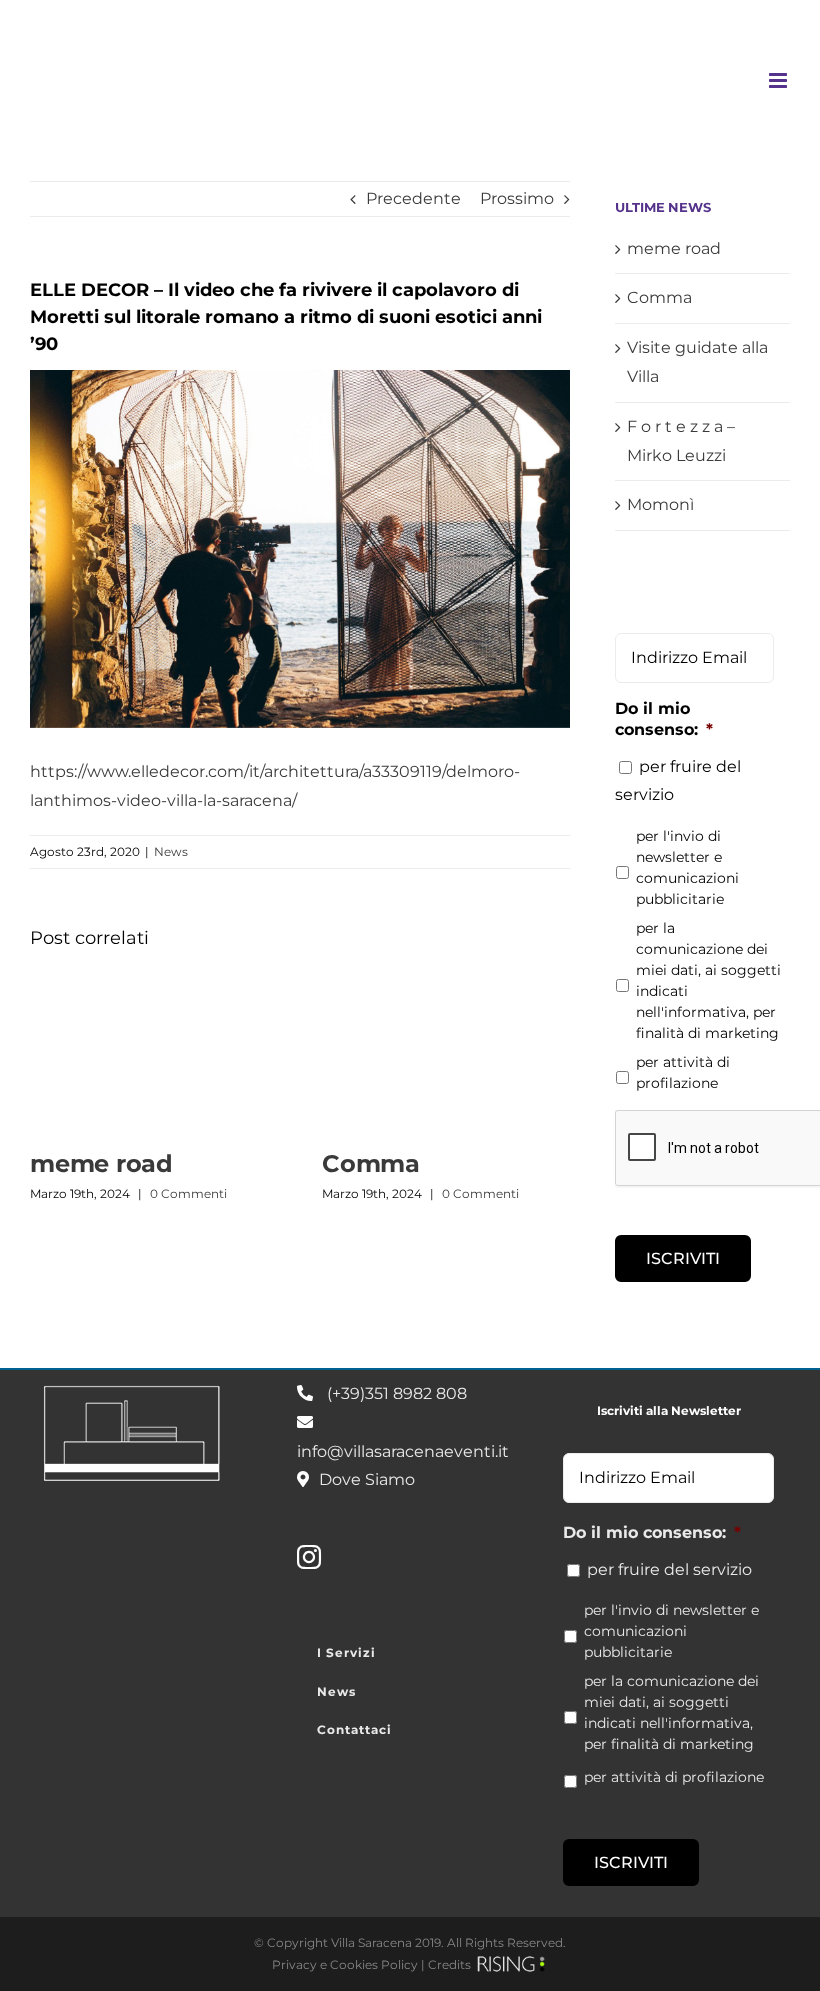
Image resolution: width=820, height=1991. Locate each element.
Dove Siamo (367, 1479)
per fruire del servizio (669, 1569)
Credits (449, 1964)
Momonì (660, 504)
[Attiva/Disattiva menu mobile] (779, 80)
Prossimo (517, 198)
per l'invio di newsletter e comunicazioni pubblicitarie (687, 867)
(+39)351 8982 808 (397, 1393)
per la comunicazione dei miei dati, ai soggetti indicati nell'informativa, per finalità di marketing (708, 980)
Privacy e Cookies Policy (345, 1964)
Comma (371, 1163)
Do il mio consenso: (664, 719)
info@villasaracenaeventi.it (403, 1451)
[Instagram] (309, 1557)
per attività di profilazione (683, 1072)
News (171, 851)
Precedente (413, 198)
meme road (101, 1163)
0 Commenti (188, 1193)
